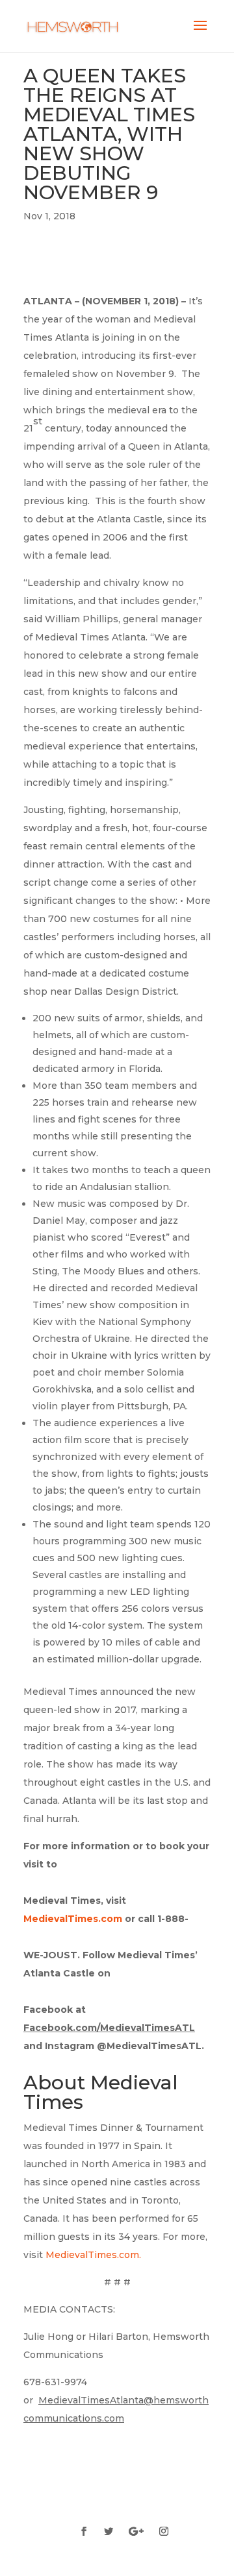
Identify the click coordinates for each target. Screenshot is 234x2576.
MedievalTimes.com (92, 2255)
